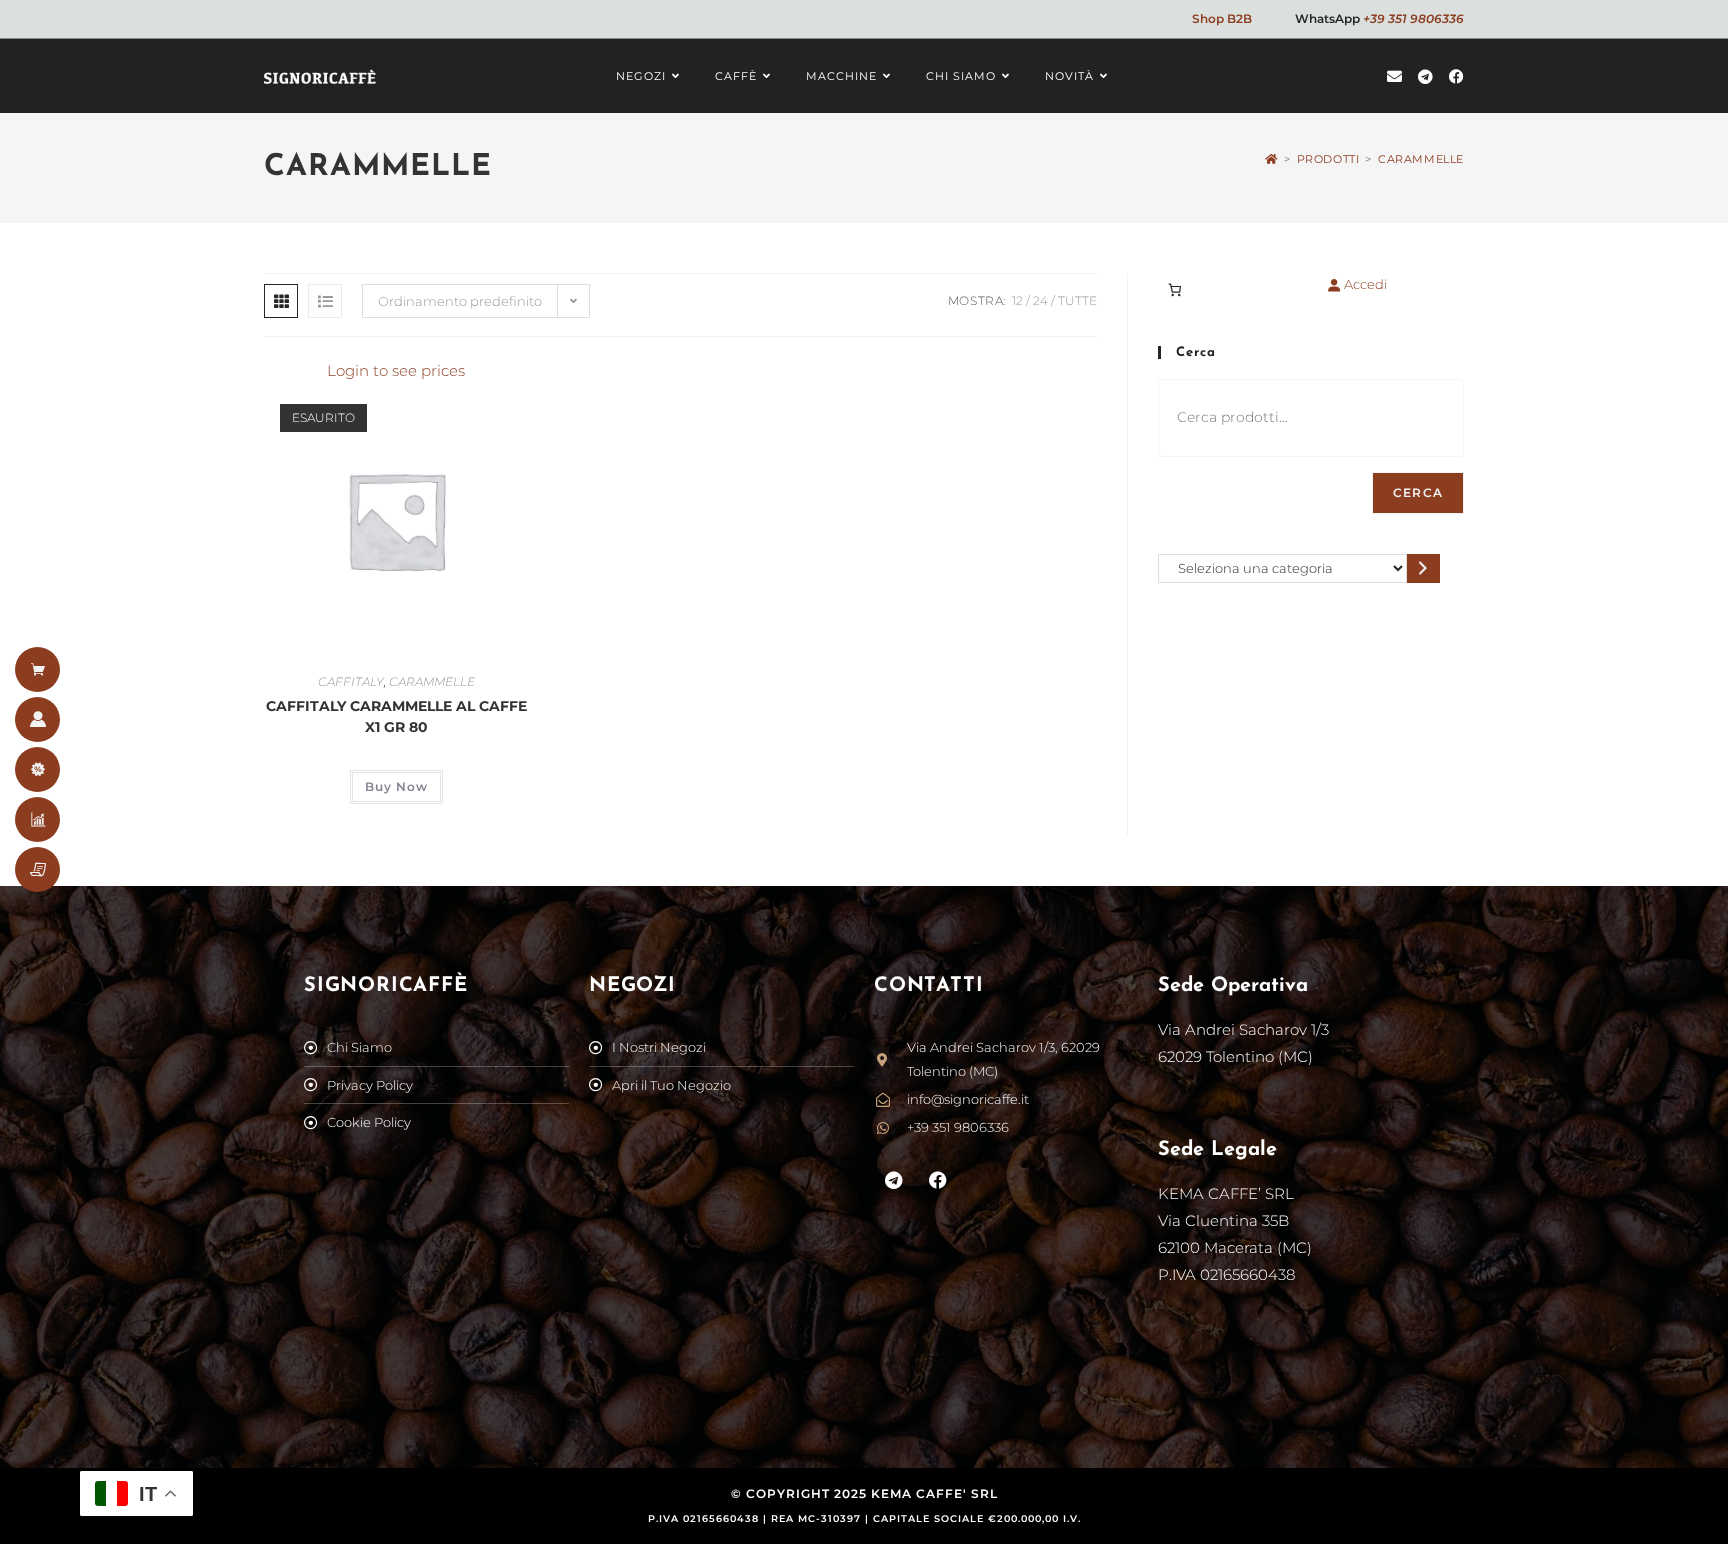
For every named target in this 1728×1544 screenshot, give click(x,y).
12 (1017, 300)
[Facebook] (939, 1180)
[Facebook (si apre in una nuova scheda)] (1456, 76)
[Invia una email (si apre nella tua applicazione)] (1394, 76)
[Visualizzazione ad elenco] (325, 301)
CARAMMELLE (1421, 159)
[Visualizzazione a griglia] (281, 301)
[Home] (1271, 159)
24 (1040, 300)
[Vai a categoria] (1423, 568)
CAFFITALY (351, 681)
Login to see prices (396, 370)
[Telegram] (894, 1180)
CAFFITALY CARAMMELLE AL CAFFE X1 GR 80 (396, 716)
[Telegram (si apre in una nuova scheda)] (1425, 76)
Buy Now (396, 786)
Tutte (1077, 300)
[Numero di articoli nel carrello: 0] (1174, 289)
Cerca (1418, 492)
